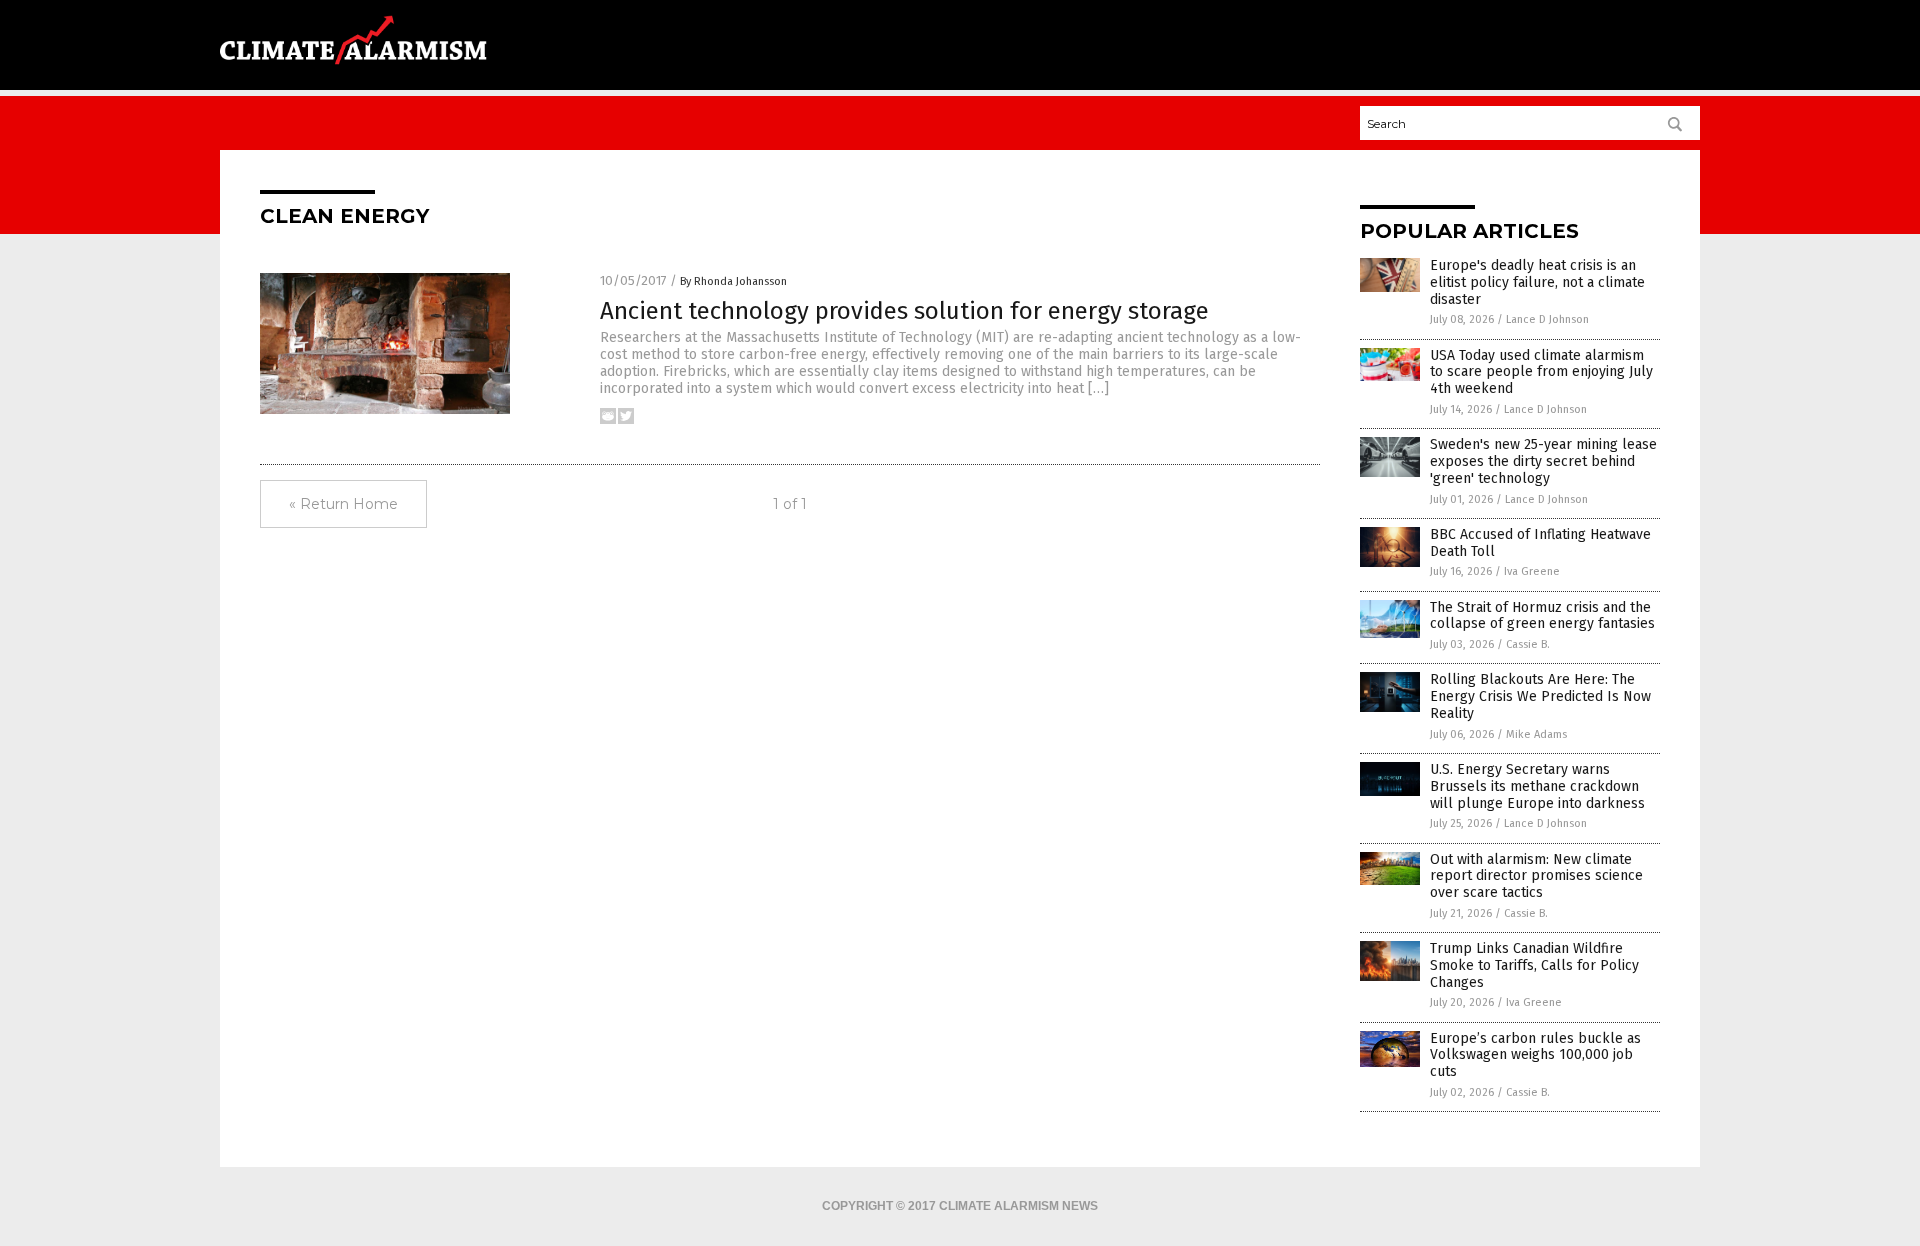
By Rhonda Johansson (733, 281)
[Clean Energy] (353, 71)
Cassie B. (1528, 644)
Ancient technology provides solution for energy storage (904, 311)
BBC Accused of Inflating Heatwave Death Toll (1540, 543)
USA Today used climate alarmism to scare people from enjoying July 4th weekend (1541, 372)
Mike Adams (1536, 734)
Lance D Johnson (1547, 319)
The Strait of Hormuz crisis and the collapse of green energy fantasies (1542, 616)
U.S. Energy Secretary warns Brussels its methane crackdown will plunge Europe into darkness (1537, 786)
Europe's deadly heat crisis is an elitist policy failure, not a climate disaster (1537, 282)
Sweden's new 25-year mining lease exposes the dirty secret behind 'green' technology (1543, 461)
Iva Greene (1532, 571)
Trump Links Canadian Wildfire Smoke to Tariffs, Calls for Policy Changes (1534, 965)
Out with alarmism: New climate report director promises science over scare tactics (1536, 876)
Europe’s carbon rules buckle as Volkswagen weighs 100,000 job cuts (1535, 1055)
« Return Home (343, 504)
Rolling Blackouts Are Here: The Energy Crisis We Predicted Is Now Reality (1540, 696)
